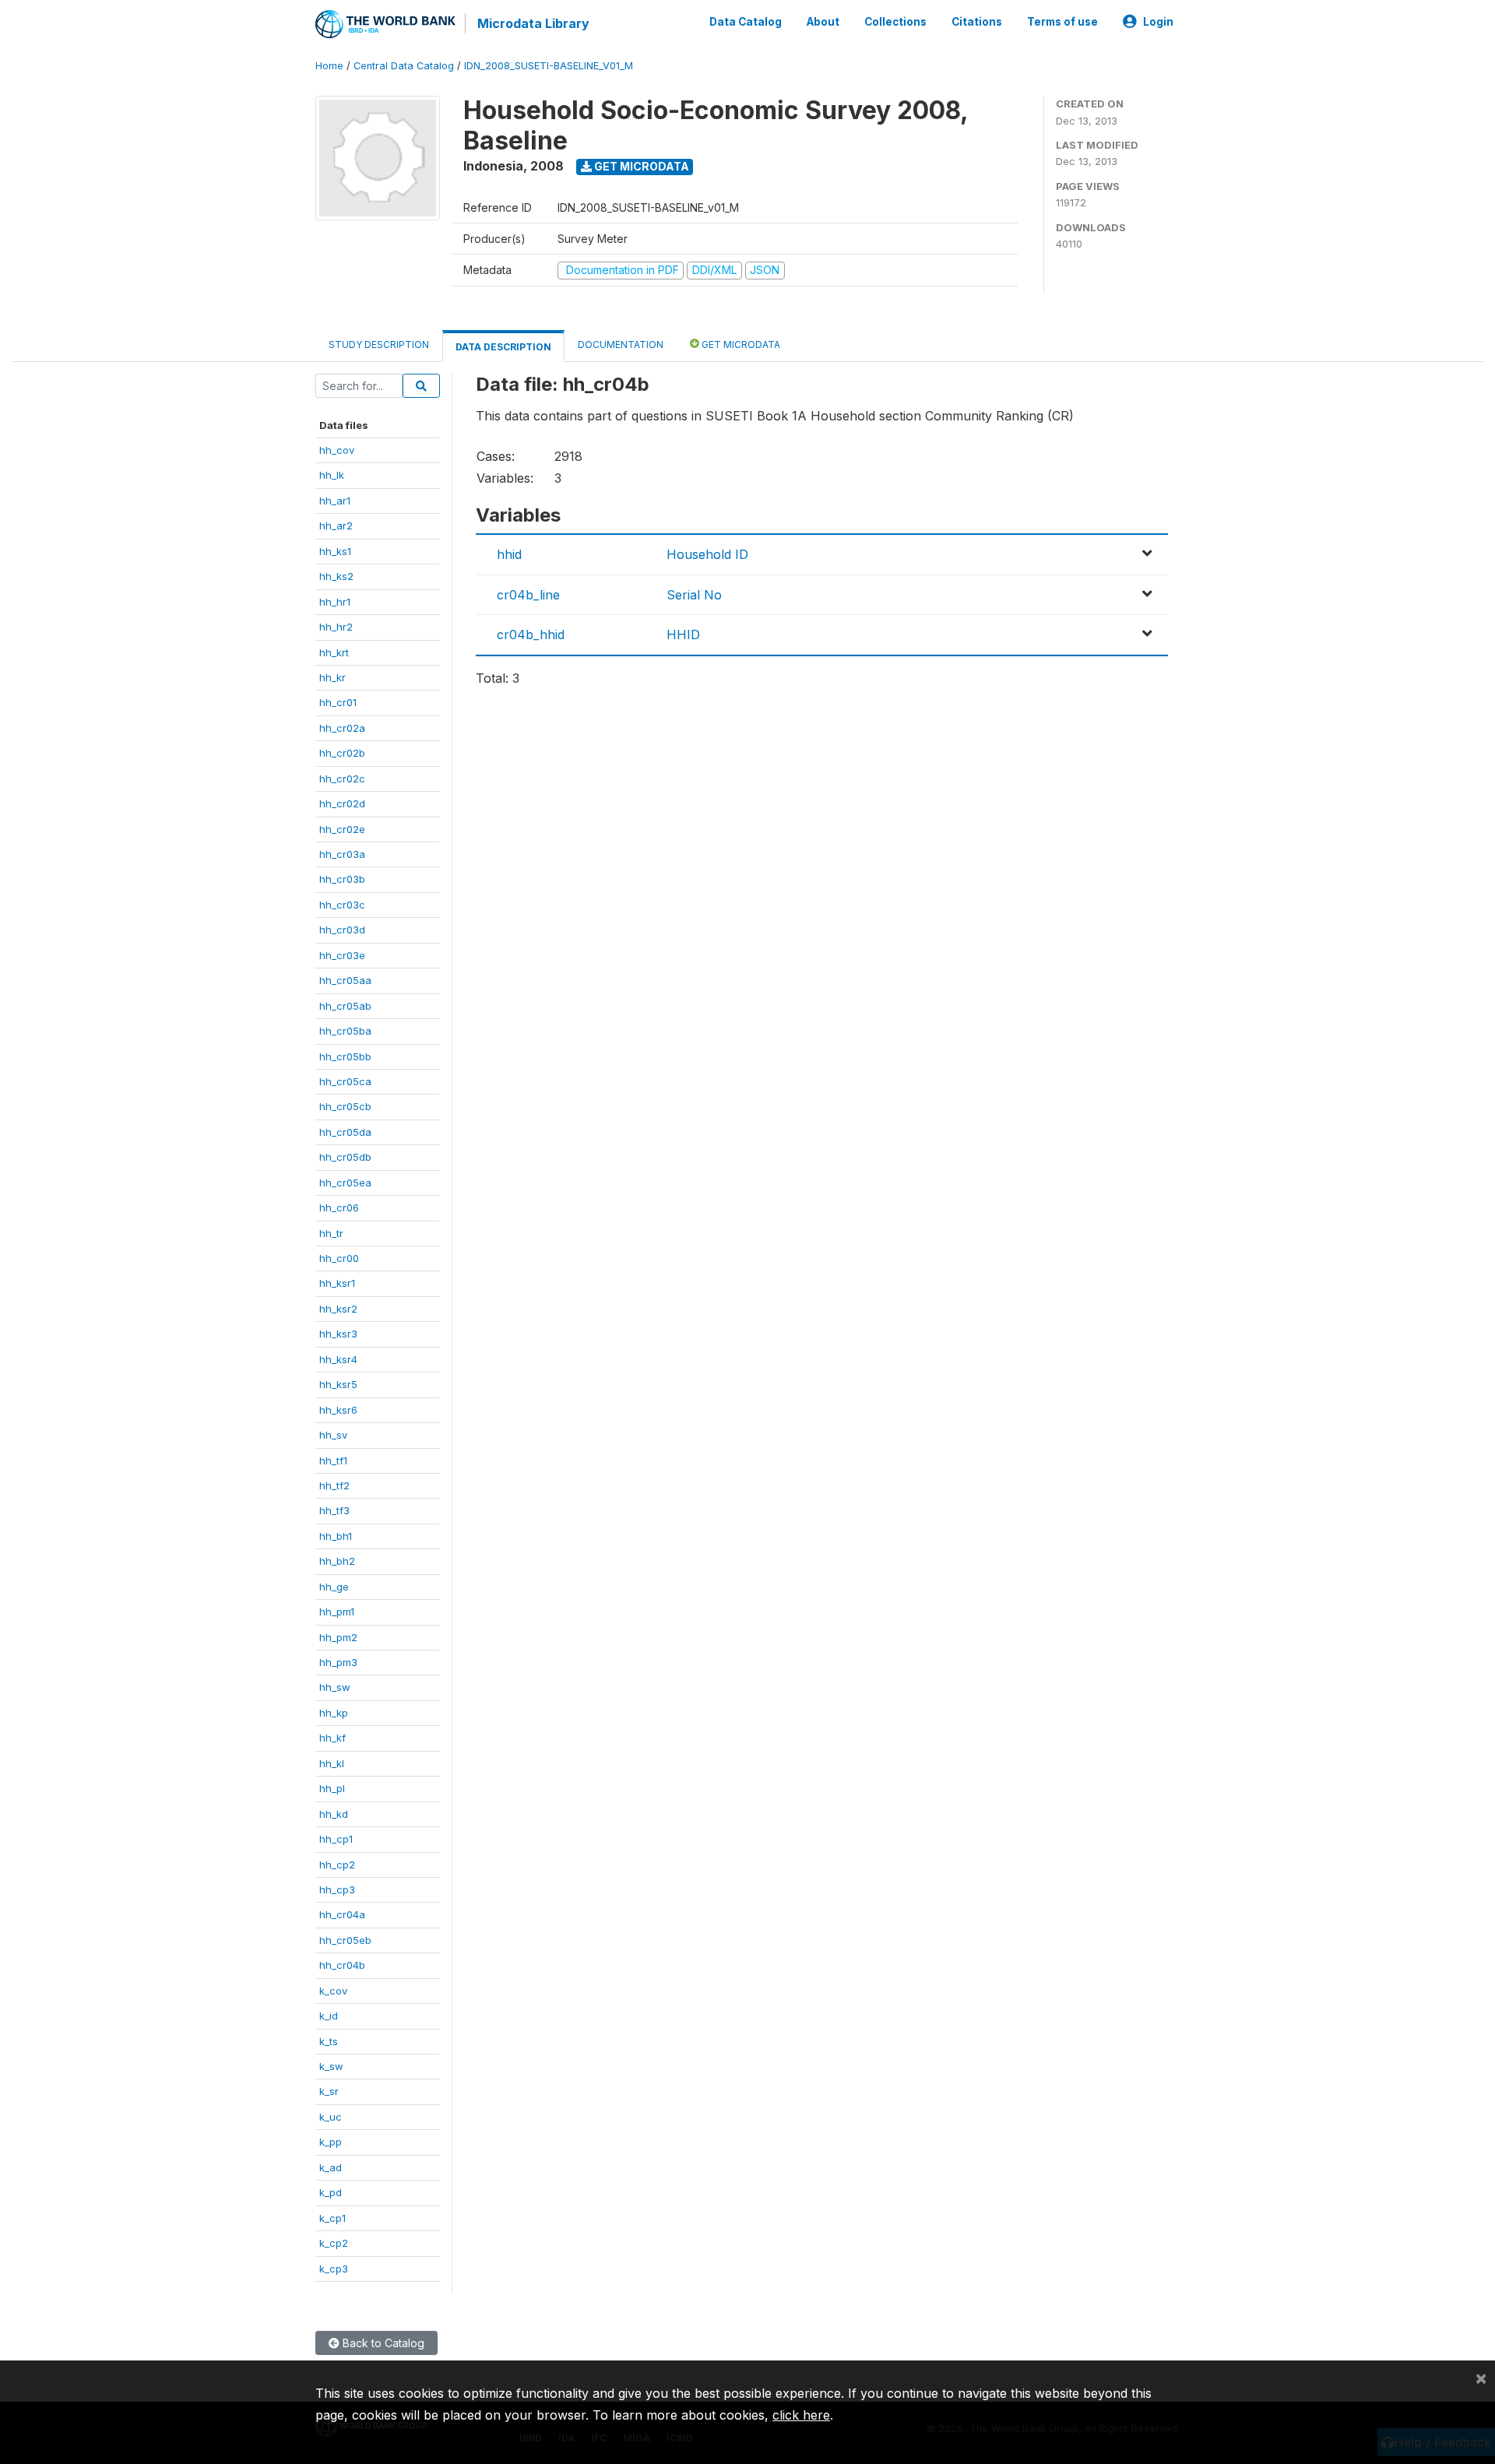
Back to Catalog (382, 2343)
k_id (329, 2016)
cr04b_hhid (531, 634)
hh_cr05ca (345, 1081)
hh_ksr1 (337, 1283)
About (823, 22)
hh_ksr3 (338, 1334)
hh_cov (337, 450)
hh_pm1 (337, 1612)
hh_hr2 (336, 627)
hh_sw (335, 1687)
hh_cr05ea (345, 1183)
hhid (509, 554)
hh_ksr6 (338, 1410)
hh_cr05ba (345, 1031)
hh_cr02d (342, 803)
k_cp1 (332, 2218)
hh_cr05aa (345, 980)
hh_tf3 (334, 1510)
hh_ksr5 (338, 1384)
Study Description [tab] (379, 344)
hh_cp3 (337, 1889)
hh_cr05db (345, 1157)
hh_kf (332, 1738)
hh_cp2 (337, 1865)
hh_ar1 (335, 501)
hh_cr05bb (345, 1056)
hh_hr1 (335, 602)
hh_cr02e (342, 829)
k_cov (333, 1991)
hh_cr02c (342, 779)
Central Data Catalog (404, 66)
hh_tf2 (334, 1485)
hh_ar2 (336, 525)
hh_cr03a (342, 854)
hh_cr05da (345, 1132)
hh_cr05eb (345, 1940)
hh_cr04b (342, 1965)
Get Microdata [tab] (740, 344)
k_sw (331, 2066)
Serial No (694, 595)
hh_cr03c (342, 905)
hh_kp (334, 1713)
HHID (683, 634)
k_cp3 (334, 2269)
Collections (895, 22)
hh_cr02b (342, 753)
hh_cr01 (338, 702)
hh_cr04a (342, 1914)
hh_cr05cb (345, 1106)
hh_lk (332, 475)
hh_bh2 (337, 1561)
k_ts (329, 2041)
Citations (977, 22)
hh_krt (334, 652)
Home (329, 66)
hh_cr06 (339, 1207)
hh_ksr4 (338, 1359)
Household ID (707, 554)
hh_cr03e (342, 955)
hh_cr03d (342, 930)
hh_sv (333, 1435)
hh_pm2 (338, 1637)
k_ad (331, 2167)
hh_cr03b (342, 879)
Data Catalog (746, 22)
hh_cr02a (342, 728)
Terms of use (1062, 22)
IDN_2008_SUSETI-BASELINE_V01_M (549, 66)
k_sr (329, 2091)
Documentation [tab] (621, 344)
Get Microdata (640, 166)
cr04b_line (528, 595)
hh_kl (332, 1763)
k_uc (331, 2117)
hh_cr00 (339, 1258)
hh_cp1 (336, 1839)
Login (1158, 22)
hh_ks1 (335, 551)
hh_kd (334, 1814)
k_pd (331, 2192)
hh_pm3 (338, 1662)
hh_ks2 (336, 576)
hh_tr (331, 1233)
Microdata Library (533, 23)
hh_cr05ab (345, 1006)
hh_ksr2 (338, 1309)
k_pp (331, 2142)
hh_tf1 (333, 1460)
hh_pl (332, 1788)
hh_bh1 (336, 1536)
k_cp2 (334, 2243)
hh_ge (334, 1587)
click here (801, 2415)
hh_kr (332, 677)
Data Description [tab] (503, 347)
